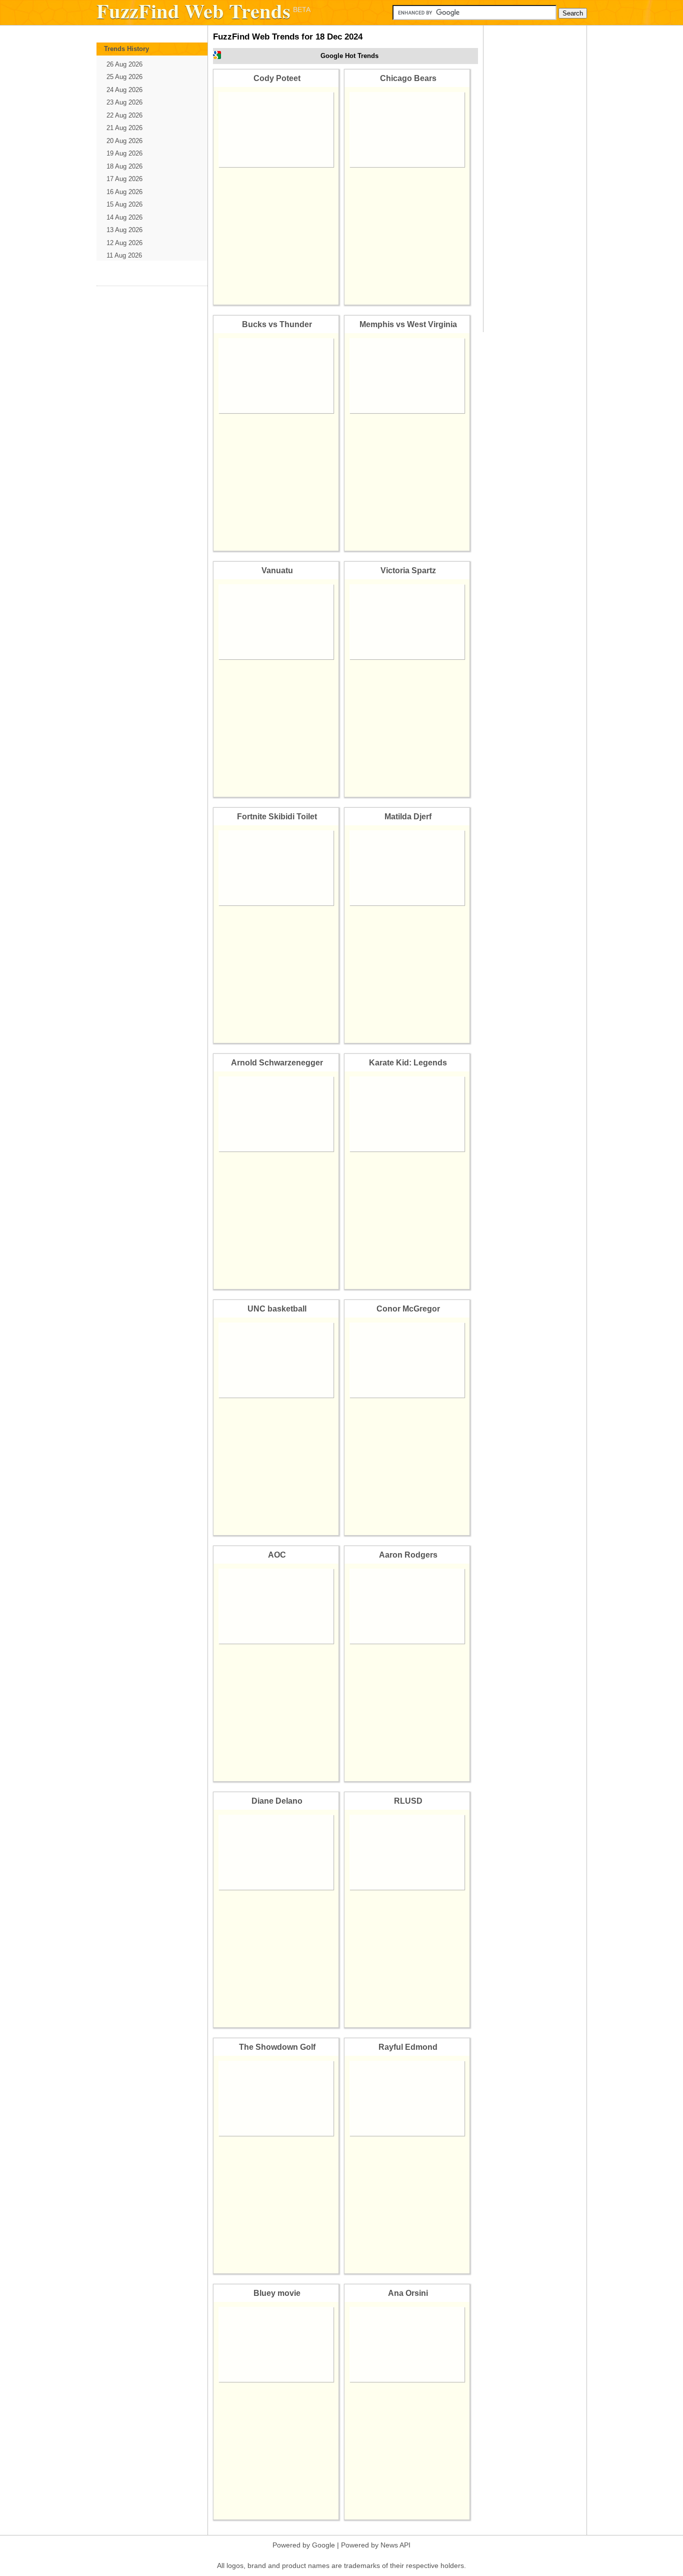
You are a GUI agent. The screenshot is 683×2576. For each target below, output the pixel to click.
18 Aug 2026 (124, 166)
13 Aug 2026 (124, 230)
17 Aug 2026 (124, 179)
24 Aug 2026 (124, 90)
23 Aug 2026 (124, 102)
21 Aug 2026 (124, 128)
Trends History (126, 49)
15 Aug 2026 (124, 204)
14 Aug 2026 (124, 217)
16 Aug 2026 (124, 192)
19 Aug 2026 (124, 153)
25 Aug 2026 (124, 77)
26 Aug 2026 (124, 64)
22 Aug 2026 (124, 115)
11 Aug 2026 (124, 255)
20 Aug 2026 (124, 141)
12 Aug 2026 (124, 243)
